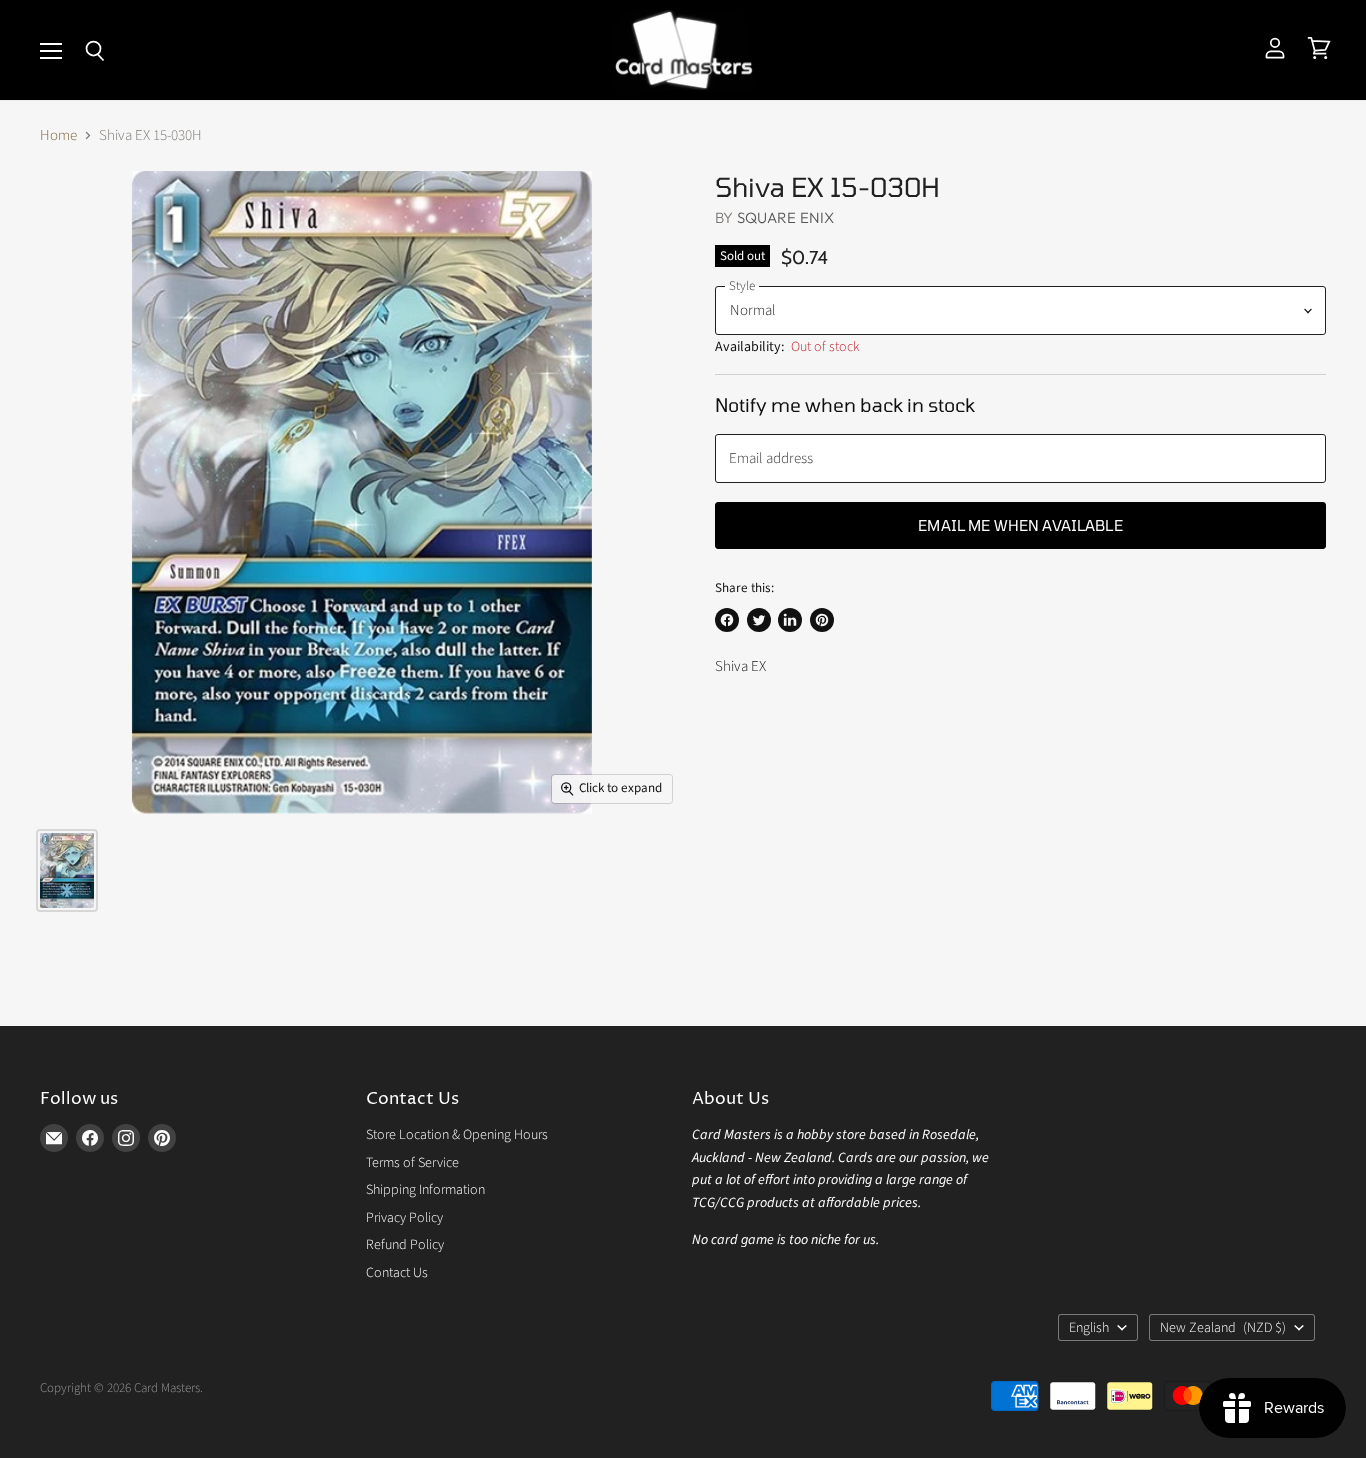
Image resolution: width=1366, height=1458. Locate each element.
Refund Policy (405, 1245)
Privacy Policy (404, 1218)
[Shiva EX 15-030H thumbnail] (67, 870)
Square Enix (786, 217)
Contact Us (397, 1273)
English (1089, 1328)
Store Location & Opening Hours (457, 1135)
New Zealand (1223, 1328)
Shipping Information (425, 1190)
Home (58, 135)
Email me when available (1020, 525)
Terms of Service (412, 1163)
